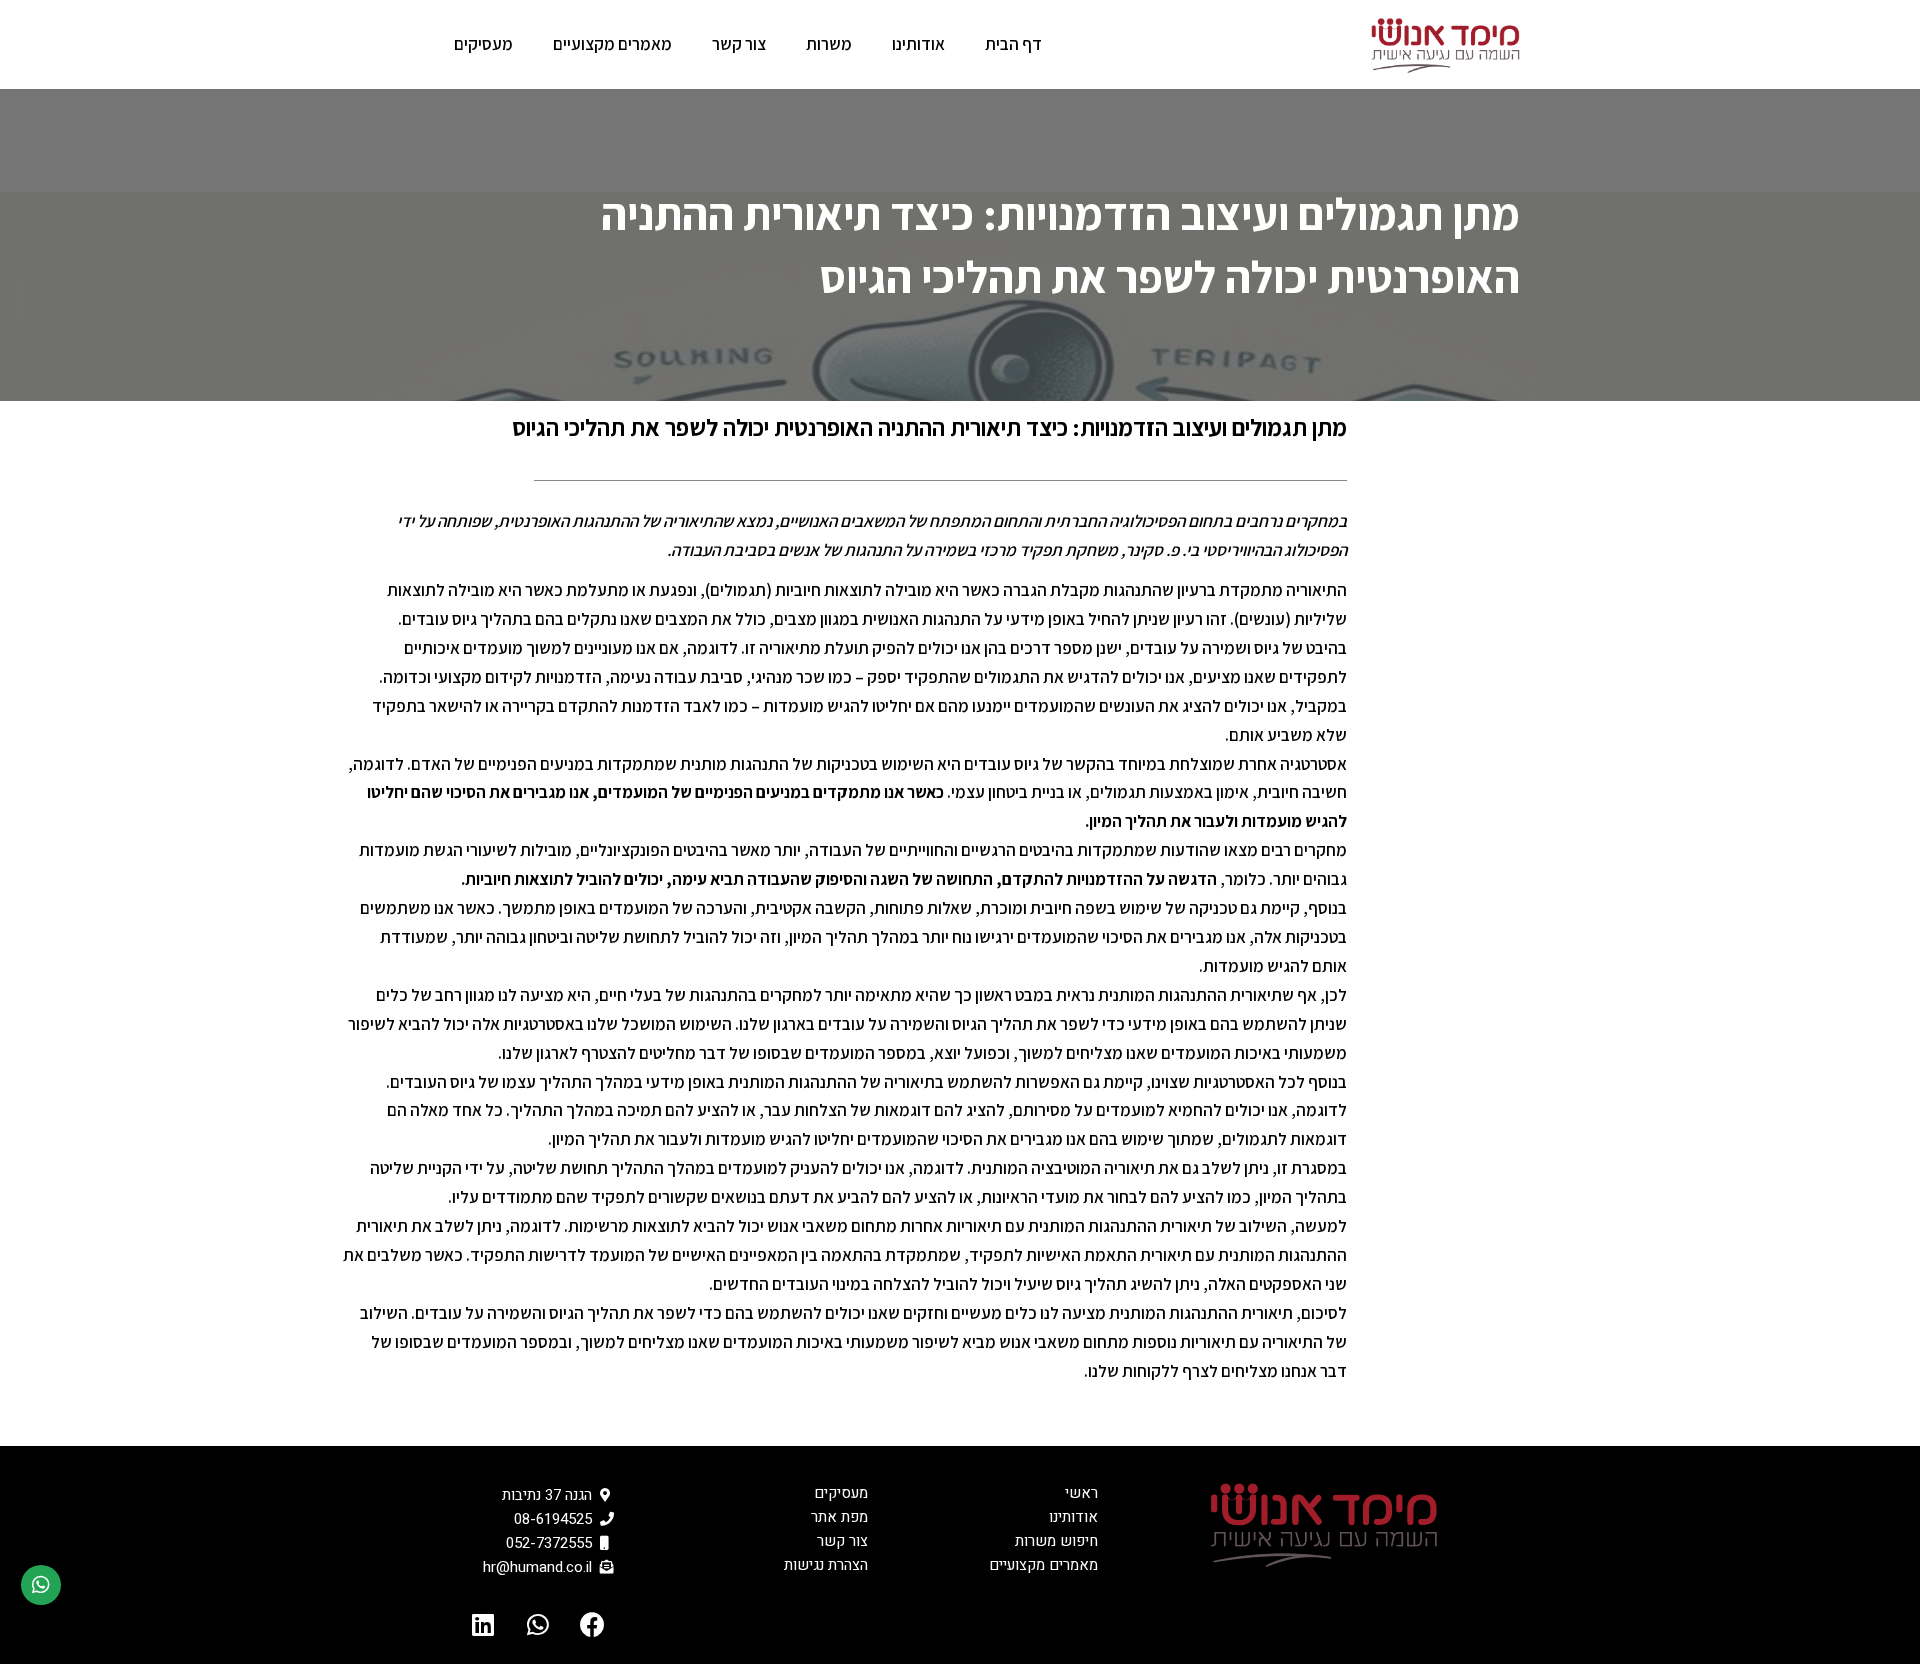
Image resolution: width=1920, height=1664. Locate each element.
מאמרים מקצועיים (612, 44)
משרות (829, 44)
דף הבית (1013, 44)
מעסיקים (483, 44)
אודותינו (918, 44)
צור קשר (739, 44)
